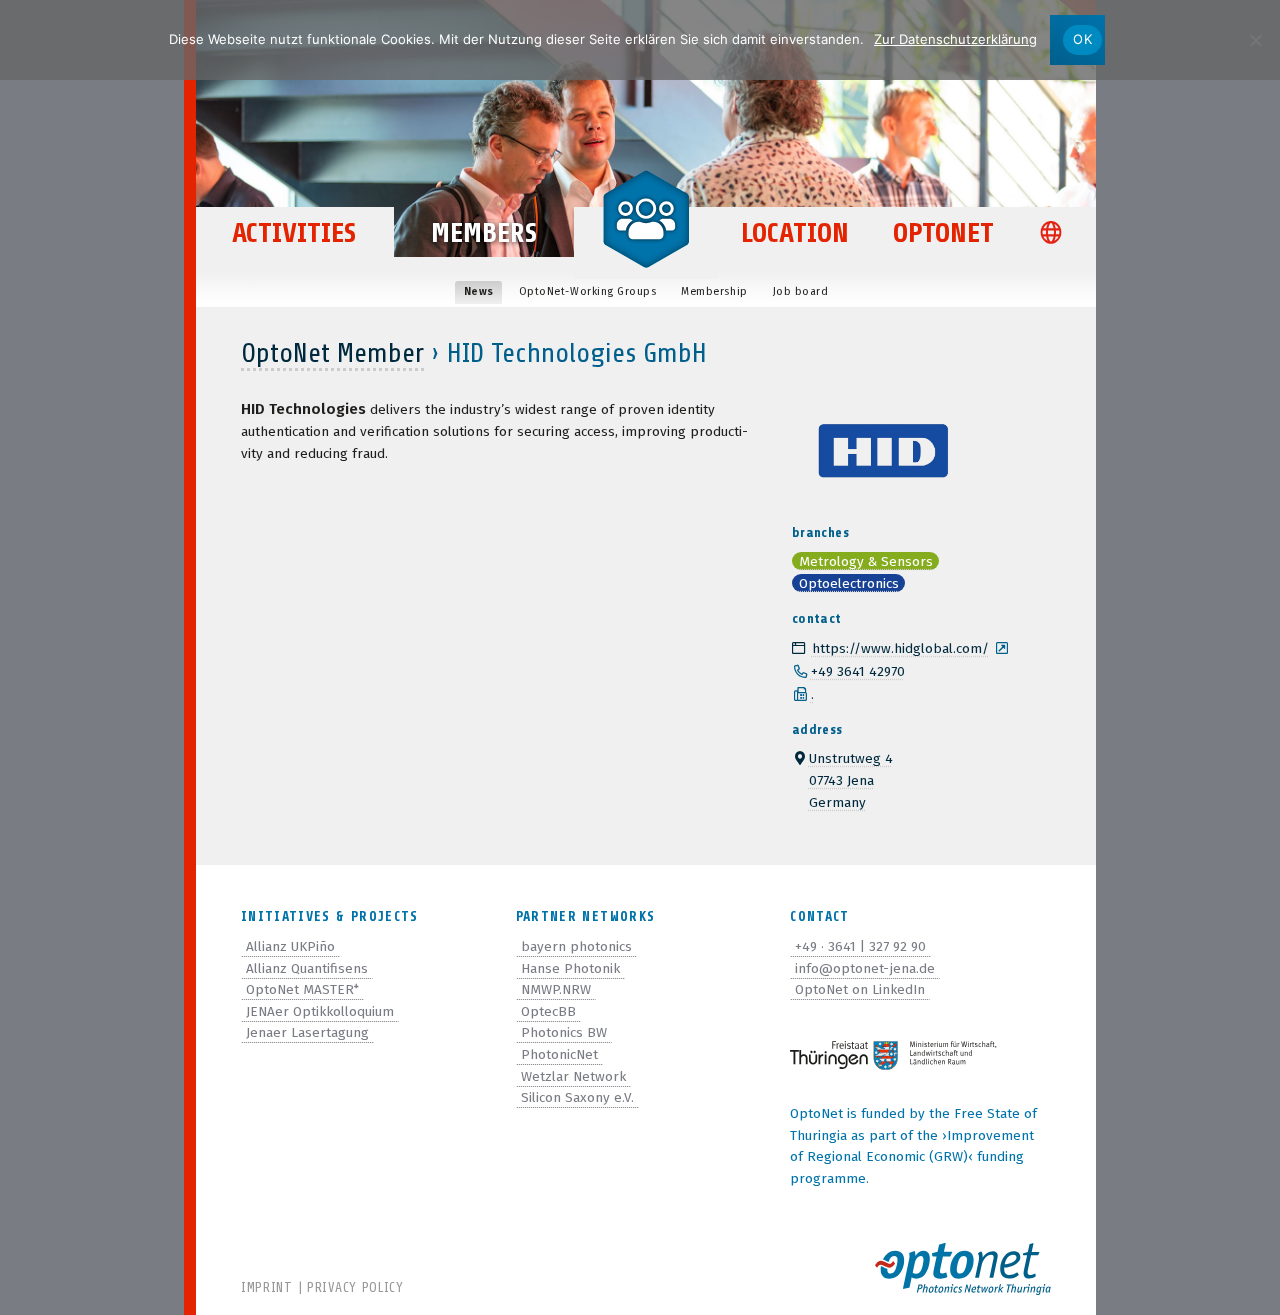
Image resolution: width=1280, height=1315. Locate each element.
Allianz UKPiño (290, 946)
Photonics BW (564, 1032)
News (479, 291)
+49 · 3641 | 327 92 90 (860, 946)
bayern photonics (576, 946)
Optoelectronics (849, 583)
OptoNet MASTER (302, 989)
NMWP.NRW (556, 989)
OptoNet (943, 233)
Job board (801, 291)
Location (795, 233)
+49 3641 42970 (858, 671)
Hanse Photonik (570, 968)
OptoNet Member (332, 353)
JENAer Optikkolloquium (320, 1011)
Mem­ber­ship (714, 291)
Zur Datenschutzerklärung (955, 39)
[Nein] (1255, 40)
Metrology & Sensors (866, 561)
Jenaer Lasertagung (307, 1032)
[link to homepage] (646, 218)
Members (484, 233)
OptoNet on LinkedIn (860, 989)
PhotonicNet (559, 1054)
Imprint (267, 1287)
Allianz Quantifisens (307, 968)
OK (1082, 39)
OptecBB (548, 1011)
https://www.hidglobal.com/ (900, 648)
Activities (294, 233)
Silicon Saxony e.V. (577, 1097)
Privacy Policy (355, 1287)
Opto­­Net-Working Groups (588, 291)
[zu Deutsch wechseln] (1055, 234)
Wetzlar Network (573, 1076)
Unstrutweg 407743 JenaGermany (851, 780)
